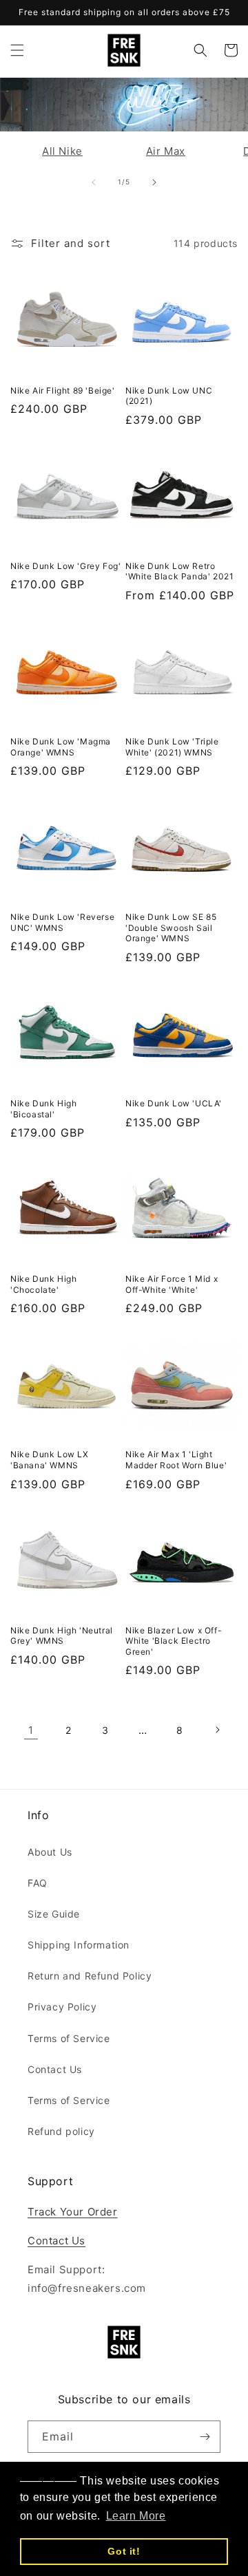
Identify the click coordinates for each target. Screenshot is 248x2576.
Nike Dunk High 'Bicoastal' (43, 1109)
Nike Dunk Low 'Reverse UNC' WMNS (62, 922)
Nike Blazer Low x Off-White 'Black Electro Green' (174, 1641)
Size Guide (54, 1914)
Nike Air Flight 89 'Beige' (63, 390)
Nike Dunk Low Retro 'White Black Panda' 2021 (179, 571)
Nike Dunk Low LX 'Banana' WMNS (50, 1460)
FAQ (38, 1883)
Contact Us (55, 2069)
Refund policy (61, 2131)
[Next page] (217, 1730)
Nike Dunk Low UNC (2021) (169, 396)
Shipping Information (79, 1945)
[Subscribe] (205, 2437)
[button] (17, 50)
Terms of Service (69, 2038)
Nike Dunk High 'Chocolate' (43, 1284)
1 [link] (31, 1730)
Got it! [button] (124, 2551)
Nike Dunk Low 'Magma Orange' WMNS (61, 747)
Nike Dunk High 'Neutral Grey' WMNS (62, 1636)
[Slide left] (94, 182)
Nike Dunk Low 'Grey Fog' (65, 566)
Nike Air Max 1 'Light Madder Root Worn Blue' (176, 1460)
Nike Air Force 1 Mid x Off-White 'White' (172, 1284)
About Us (50, 1852)
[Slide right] (154, 182)
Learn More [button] (136, 2516)
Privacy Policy (62, 2007)
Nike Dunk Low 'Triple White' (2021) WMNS (172, 747)
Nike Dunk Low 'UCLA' (174, 1103)
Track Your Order (73, 2212)
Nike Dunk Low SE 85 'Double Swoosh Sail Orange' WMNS (171, 927)
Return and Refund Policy (90, 1976)
